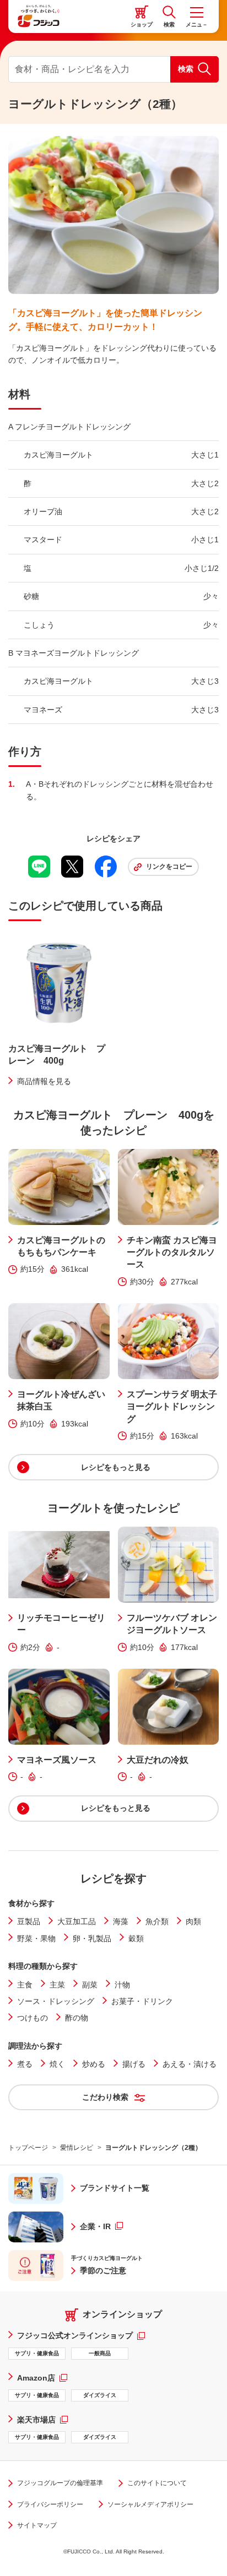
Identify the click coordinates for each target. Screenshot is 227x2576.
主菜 (57, 1985)
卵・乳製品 (92, 1938)
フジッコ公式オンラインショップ (81, 2335)
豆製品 (29, 1921)
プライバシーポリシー (50, 2504)
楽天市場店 (42, 2419)
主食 (25, 1985)
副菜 (90, 1985)
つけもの (33, 2018)
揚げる (134, 2064)
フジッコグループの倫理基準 (60, 2483)
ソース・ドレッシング (56, 2001)
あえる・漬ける (190, 2064)
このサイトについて (157, 2483)
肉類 (193, 1921)
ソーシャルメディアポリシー (150, 2504)
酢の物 (77, 2018)
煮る (25, 2064)
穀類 (136, 1938)
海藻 (121, 1921)
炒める (94, 2064)
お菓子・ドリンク (142, 2001)
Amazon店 (42, 2378)
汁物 (122, 1985)
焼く (57, 2064)
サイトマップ (37, 2525)
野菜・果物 (36, 1938)
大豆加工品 (77, 1921)
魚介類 (157, 1921)
